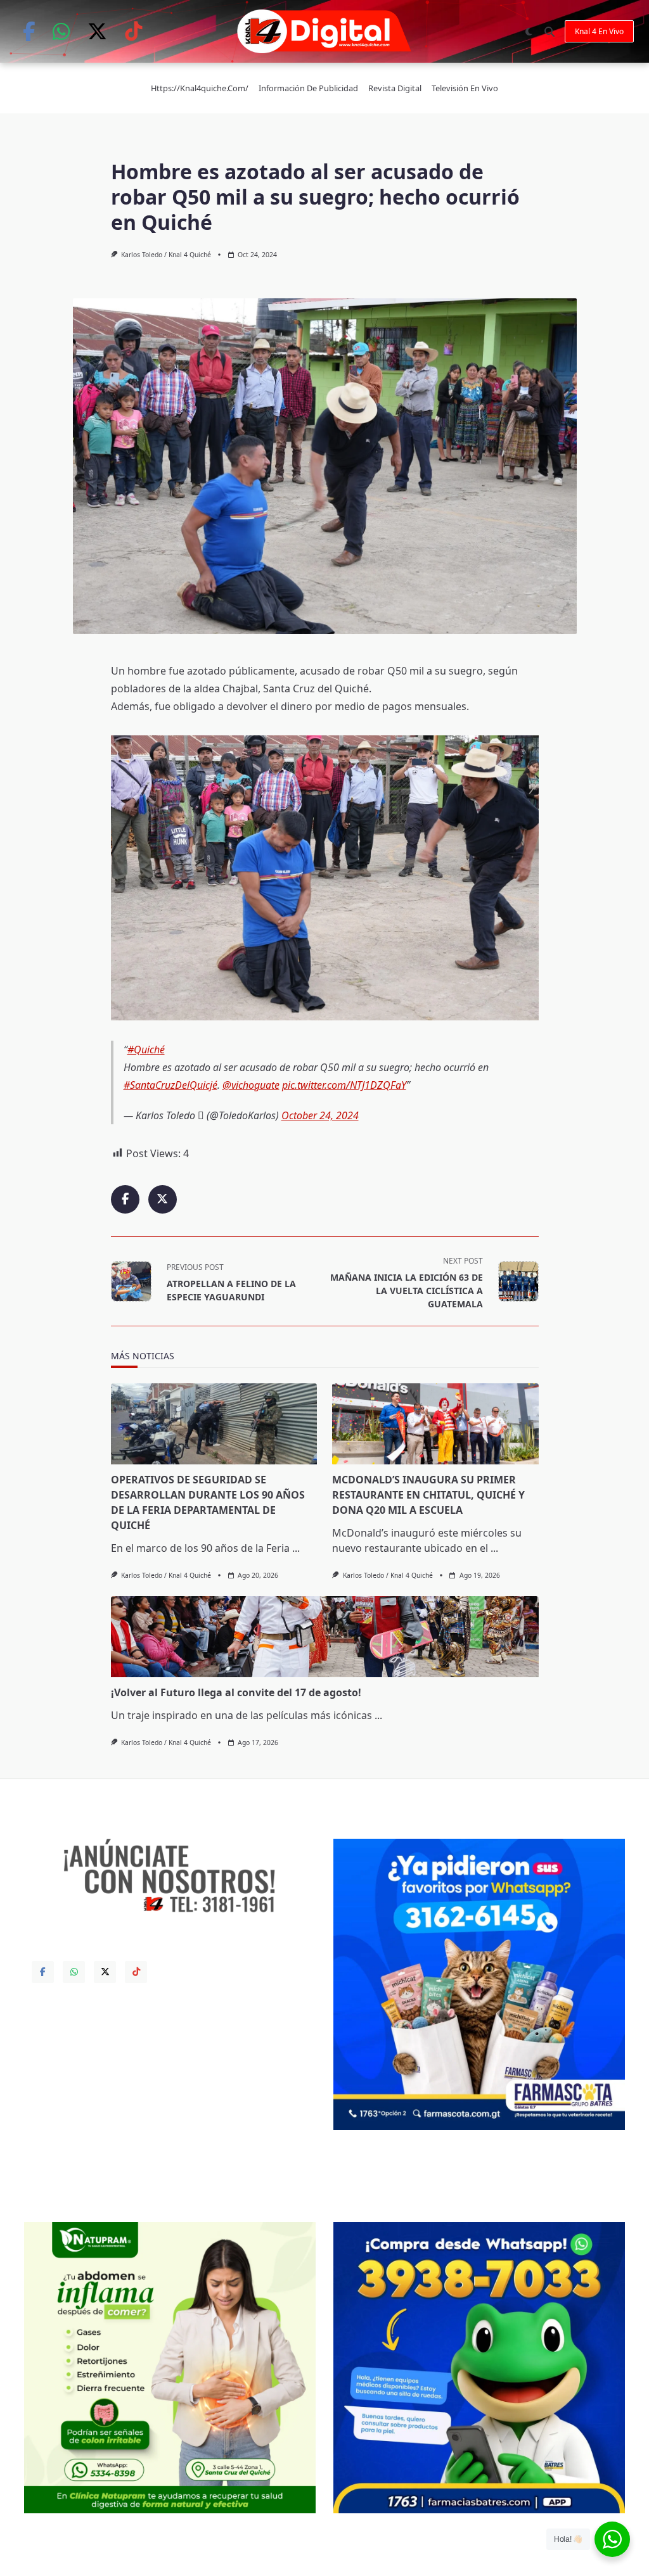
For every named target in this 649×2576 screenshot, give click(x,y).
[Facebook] (29, 31)
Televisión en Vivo (465, 88)
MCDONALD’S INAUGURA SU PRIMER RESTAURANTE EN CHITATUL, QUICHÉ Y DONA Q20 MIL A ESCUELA (428, 1495)
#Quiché (146, 1050)
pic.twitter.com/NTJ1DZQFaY (344, 1085)
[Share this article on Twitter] (163, 1199)
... (296, 1548)
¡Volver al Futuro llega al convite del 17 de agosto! (236, 1692)
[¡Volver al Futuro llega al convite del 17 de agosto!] (325, 1637)
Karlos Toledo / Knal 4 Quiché (166, 255)
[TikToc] (133, 31)
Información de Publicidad (308, 88)
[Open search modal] (549, 32)
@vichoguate (251, 1085)
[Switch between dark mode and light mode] (529, 32)
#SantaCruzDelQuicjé (170, 1085)
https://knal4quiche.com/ (200, 88)
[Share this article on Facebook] (125, 1199)
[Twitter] (97, 31)
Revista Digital (395, 88)
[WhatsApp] (61, 31)
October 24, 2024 (320, 1115)
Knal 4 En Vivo (599, 31)
